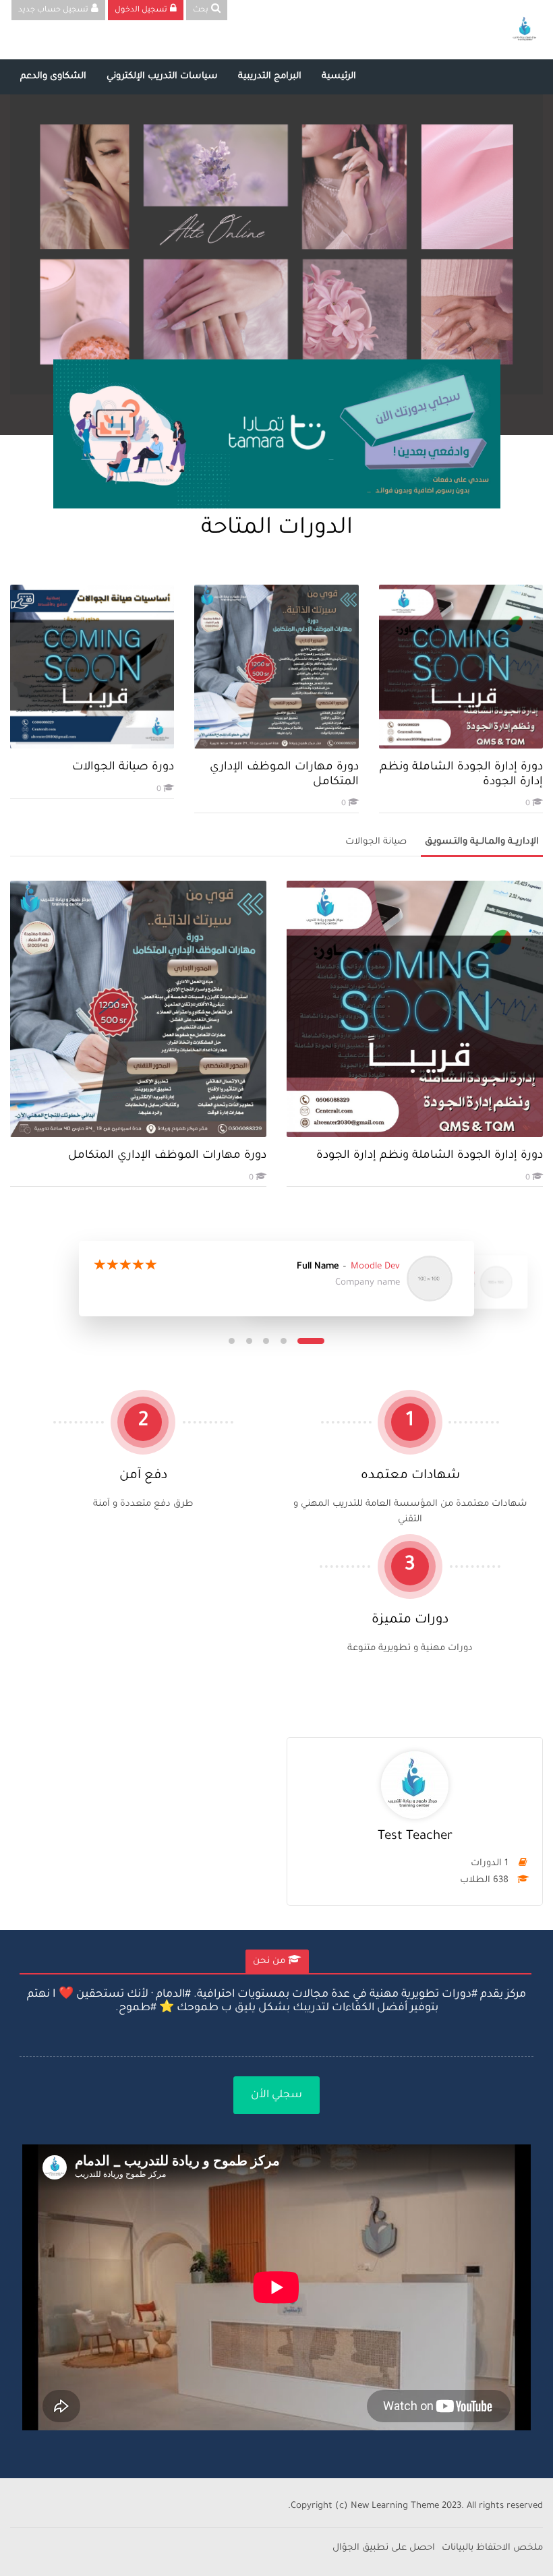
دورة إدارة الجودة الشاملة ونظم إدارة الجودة (430, 1156)
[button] (311, 1341)
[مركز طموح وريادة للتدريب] (525, 30)
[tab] (277, 1962)
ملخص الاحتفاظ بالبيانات (492, 2548)
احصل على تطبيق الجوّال (384, 2548)
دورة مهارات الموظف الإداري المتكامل (167, 1156)
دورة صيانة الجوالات (123, 768)
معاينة (461, 667)
